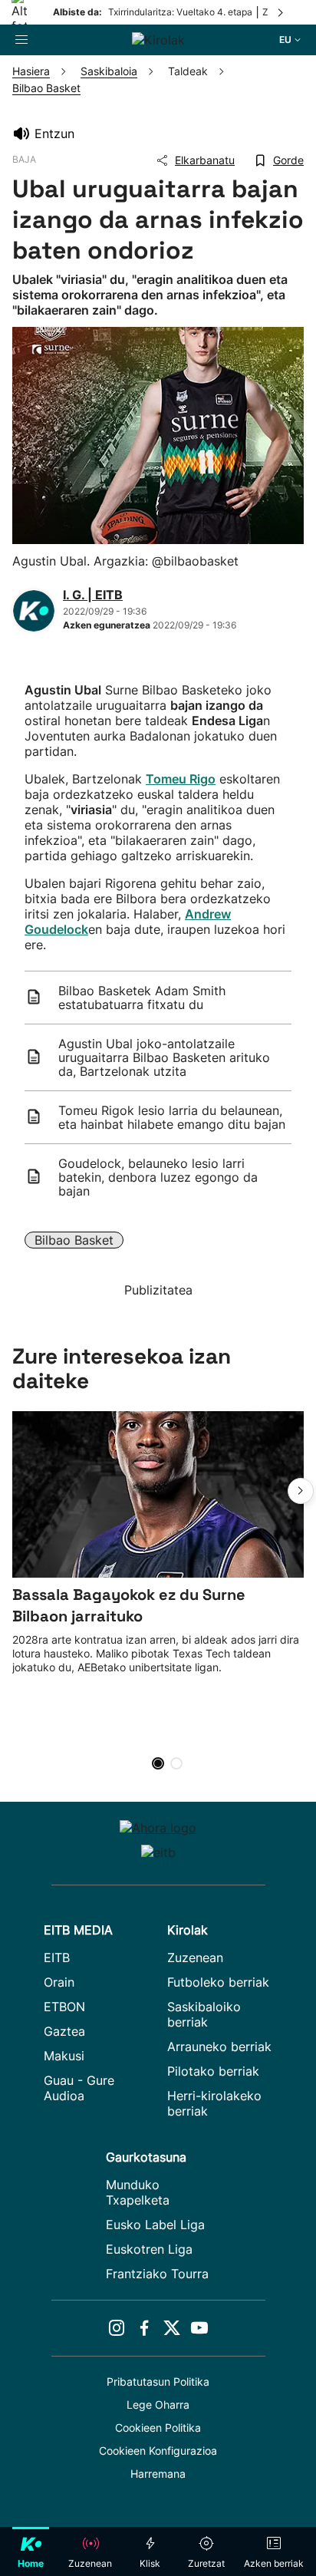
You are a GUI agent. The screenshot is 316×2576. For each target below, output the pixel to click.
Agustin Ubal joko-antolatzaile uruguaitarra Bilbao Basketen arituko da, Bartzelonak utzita (164, 1057)
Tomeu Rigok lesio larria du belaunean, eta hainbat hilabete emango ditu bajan (172, 1117)
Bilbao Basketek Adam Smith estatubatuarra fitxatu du (142, 998)
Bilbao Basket (74, 1240)
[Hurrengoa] (281, 12)
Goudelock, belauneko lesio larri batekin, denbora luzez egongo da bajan (158, 1177)
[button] (301, 1491)
